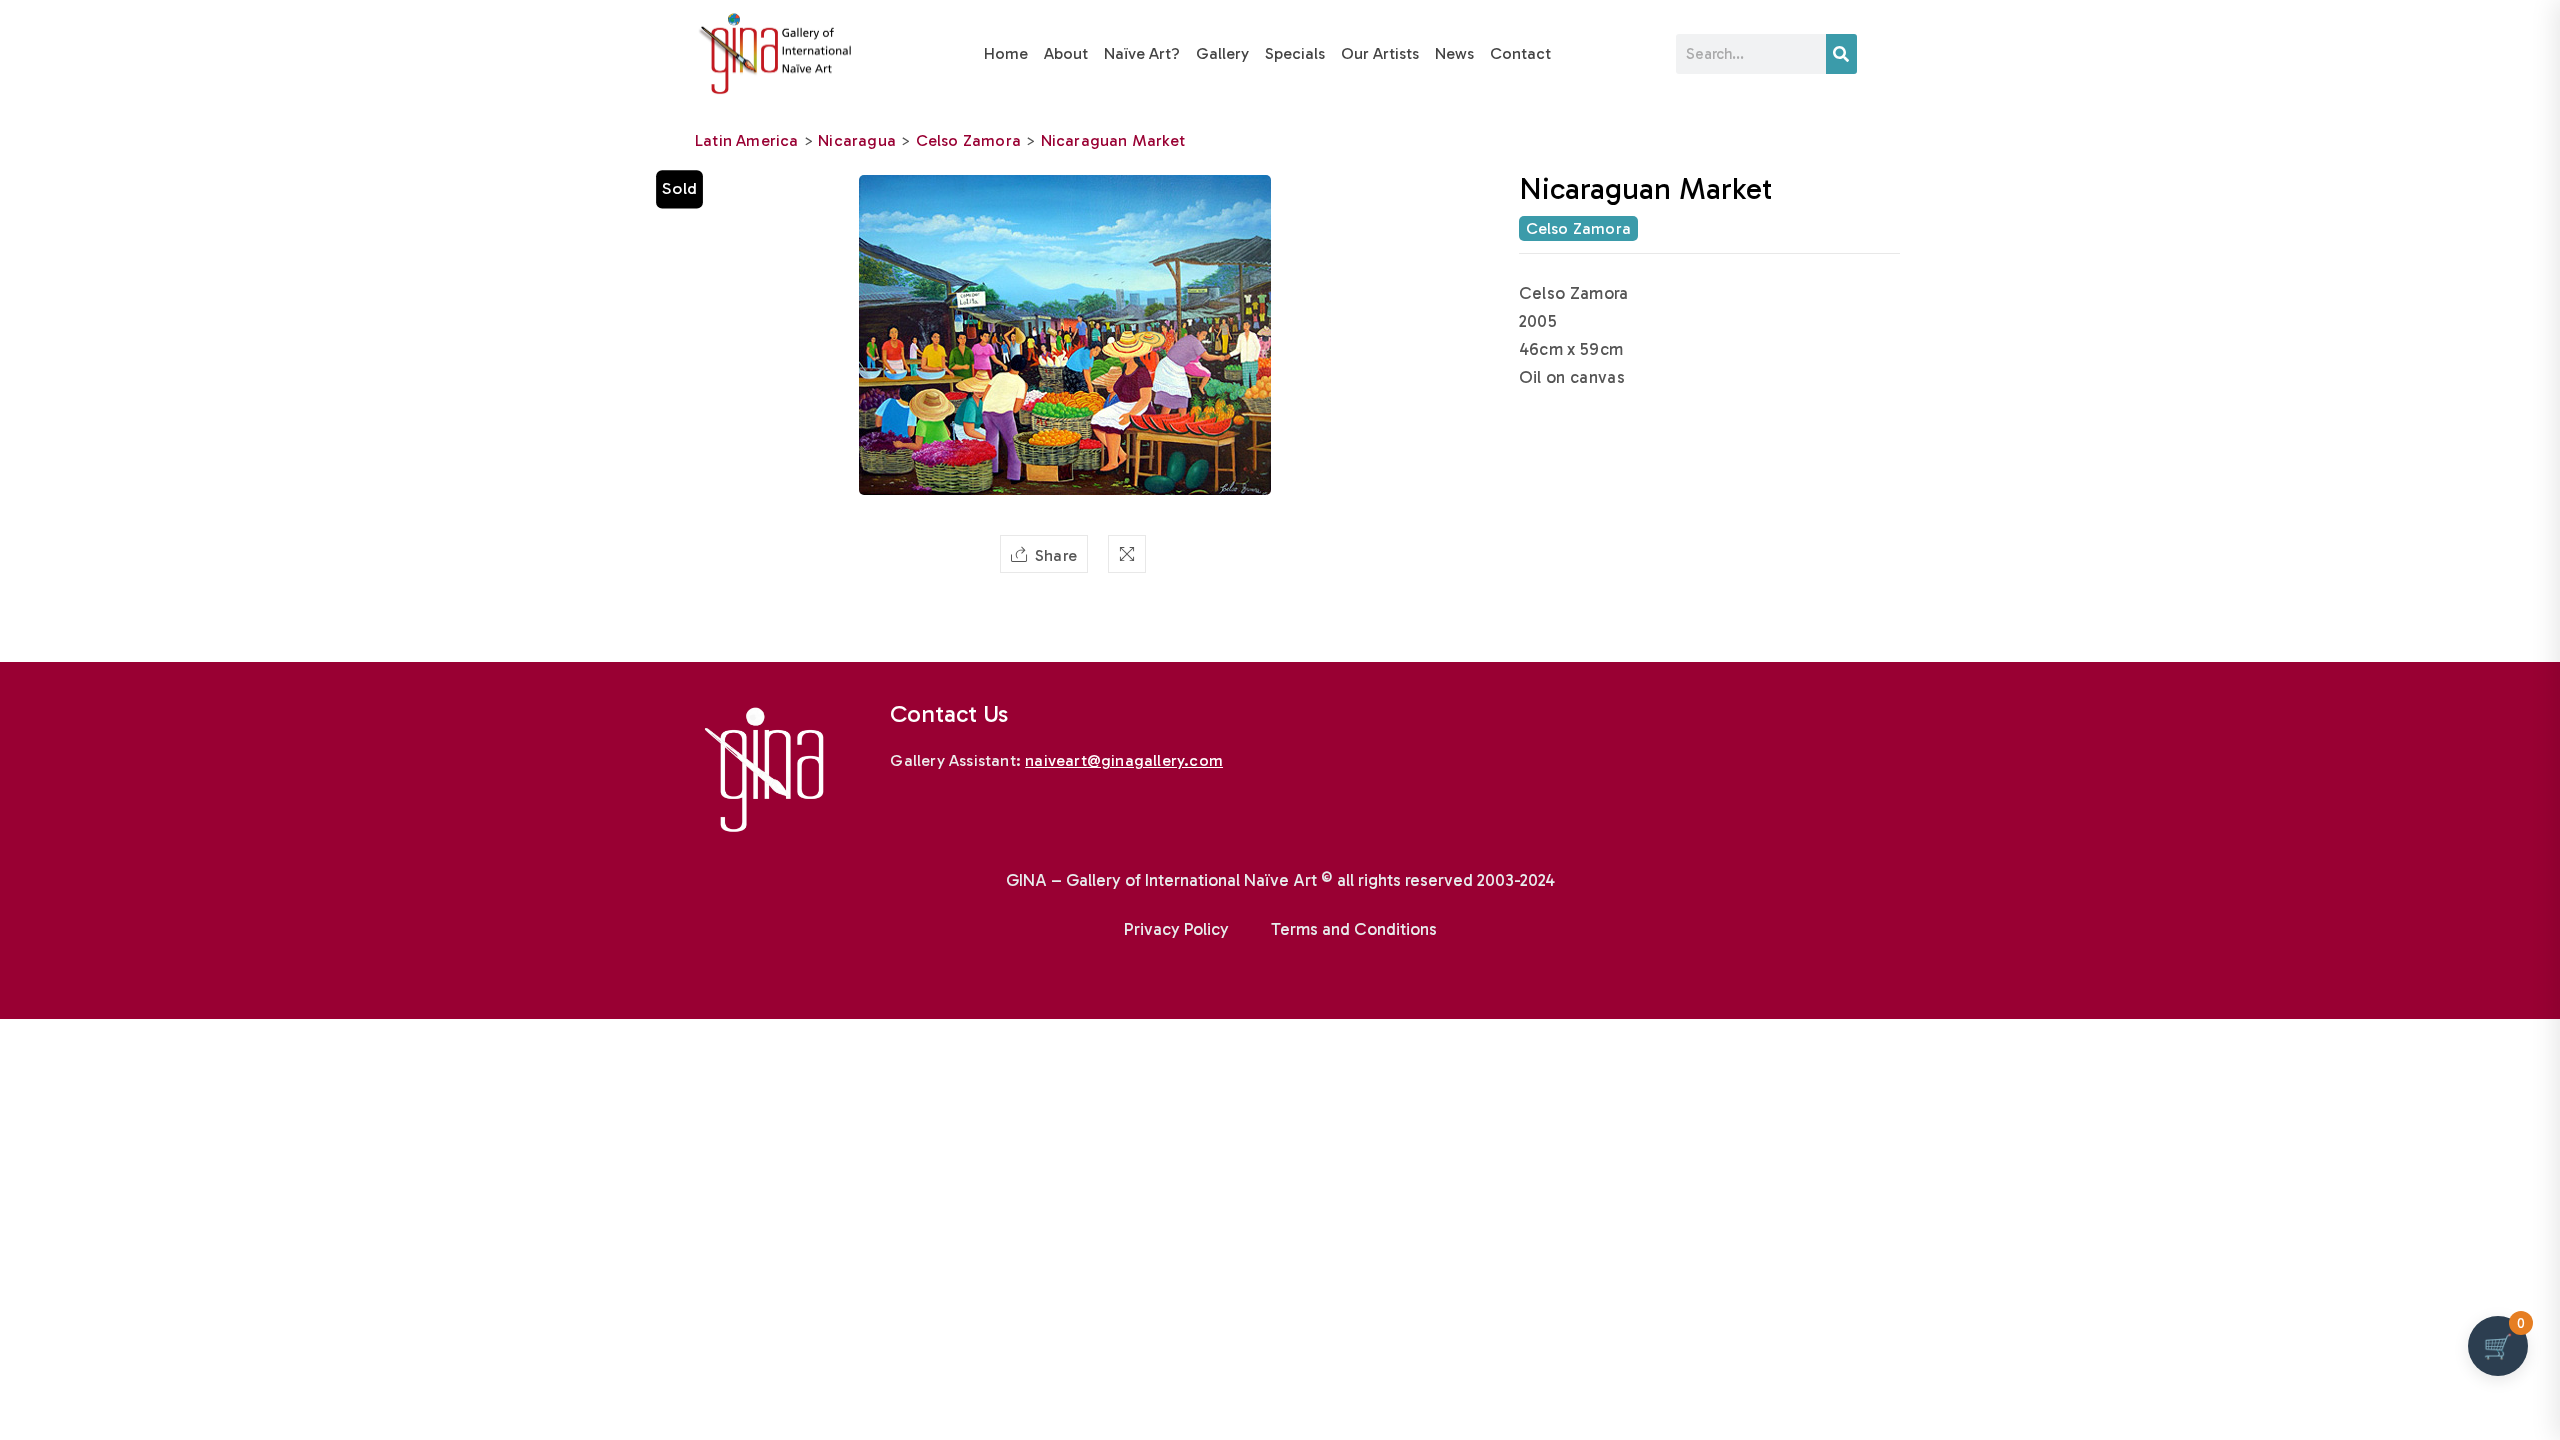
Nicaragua (857, 140)
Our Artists (1380, 53)
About (1066, 53)
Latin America (747, 140)
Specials (1295, 53)
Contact (1520, 53)
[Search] (1841, 54)
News (1454, 53)
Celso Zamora (968, 140)
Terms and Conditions (1354, 929)
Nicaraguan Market (1113, 140)
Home (1006, 53)
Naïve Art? (1142, 53)
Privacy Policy (1176, 929)
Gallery (1222, 53)
